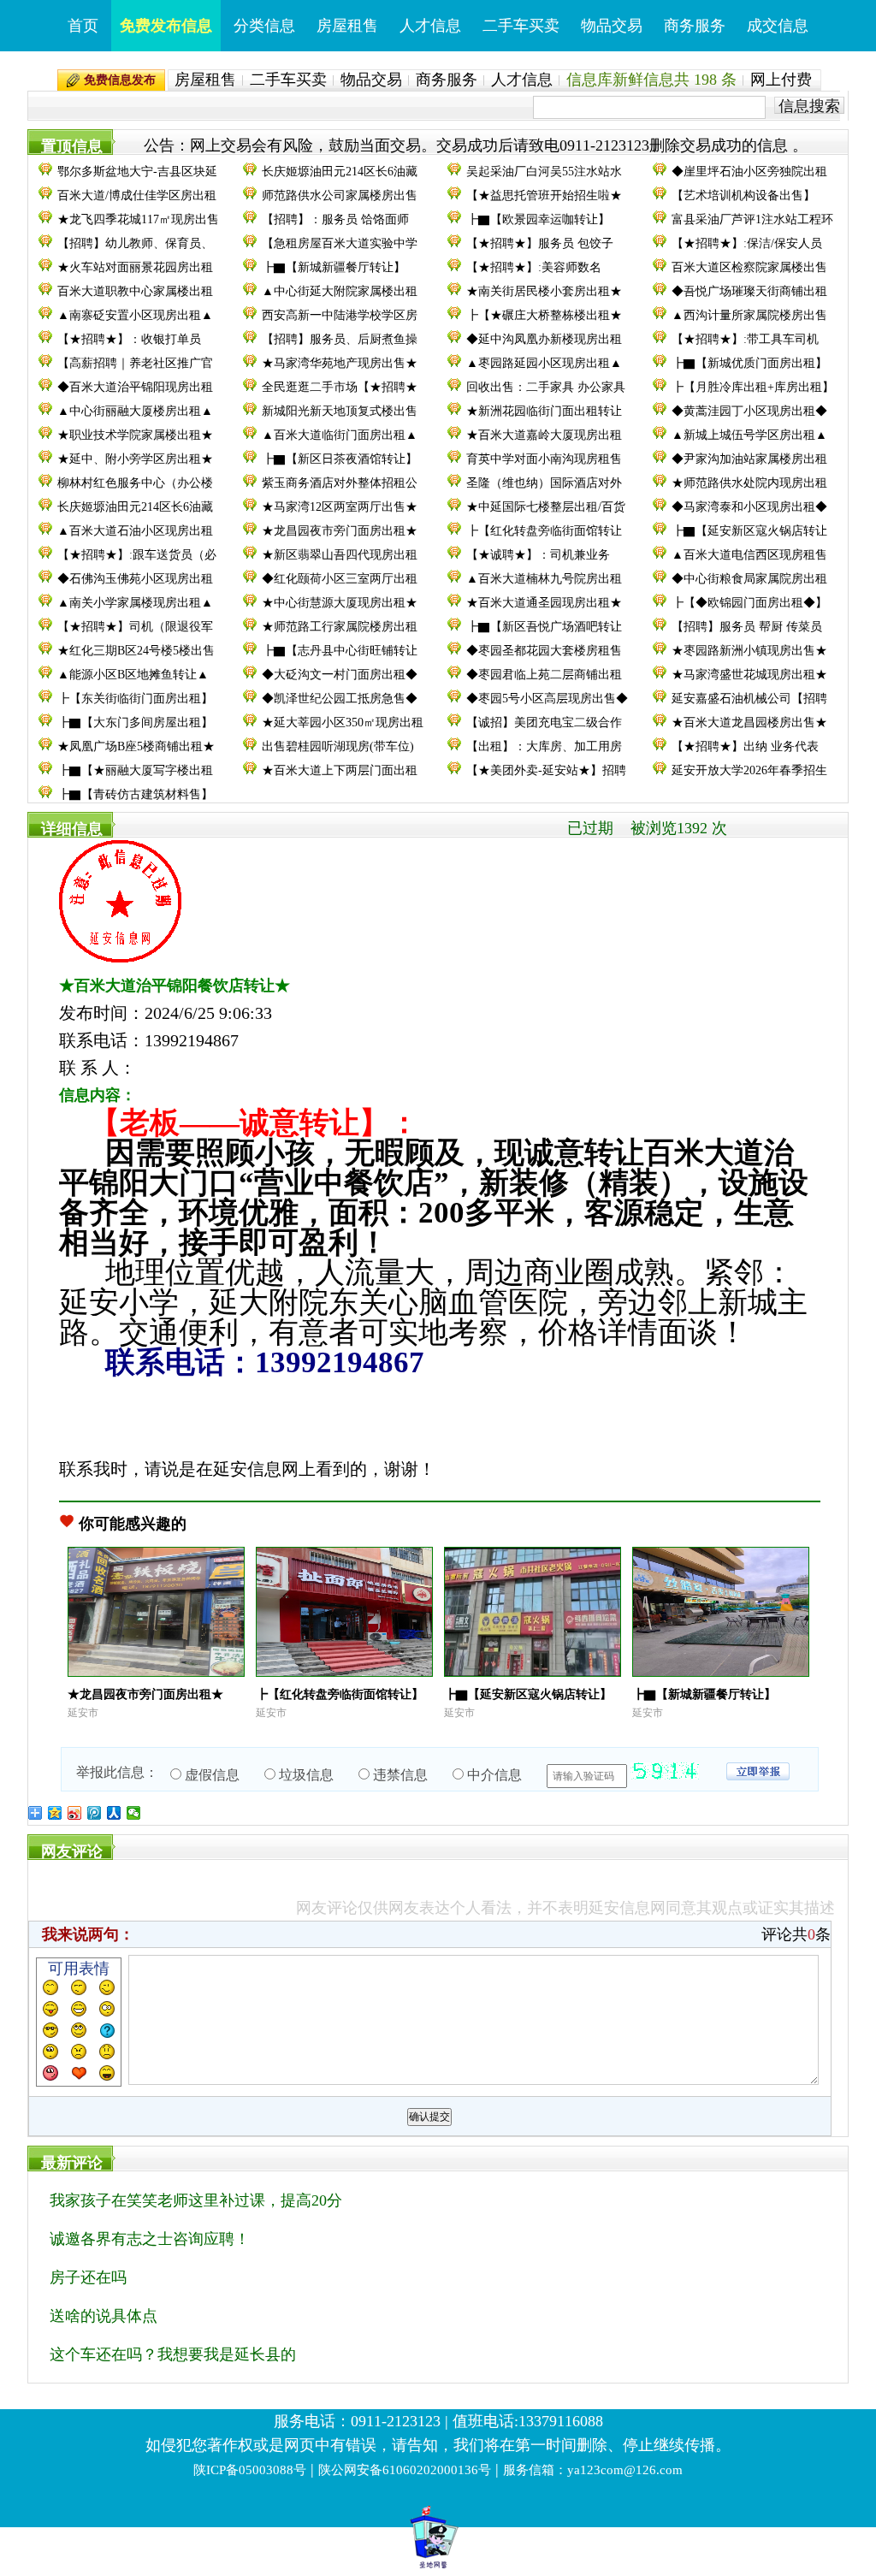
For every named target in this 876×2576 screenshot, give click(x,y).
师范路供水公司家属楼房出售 (340, 195)
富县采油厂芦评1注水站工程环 (752, 219)
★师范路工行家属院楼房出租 (340, 627)
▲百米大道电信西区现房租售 (749, 555)
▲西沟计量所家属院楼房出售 (749, 315)
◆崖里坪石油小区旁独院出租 (749, 172)
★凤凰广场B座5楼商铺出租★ (136, 746)
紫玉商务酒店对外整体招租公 (340, 483)
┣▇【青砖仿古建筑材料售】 (135, 794)
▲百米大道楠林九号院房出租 (544, 579)
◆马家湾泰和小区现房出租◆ (749, 507)
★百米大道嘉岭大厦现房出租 (544, 435)
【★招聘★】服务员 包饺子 (540, 243)
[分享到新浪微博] (75, 1813)
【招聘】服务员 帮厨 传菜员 (747, 627)
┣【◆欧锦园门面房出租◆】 (749, 603)
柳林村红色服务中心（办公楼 (135, 483)
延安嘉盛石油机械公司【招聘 (749, 699)
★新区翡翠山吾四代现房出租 (340, 555)
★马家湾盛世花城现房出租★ (749, 675)
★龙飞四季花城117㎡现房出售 (138, 219)
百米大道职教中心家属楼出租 (135, 291)
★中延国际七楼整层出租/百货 (546, 507)
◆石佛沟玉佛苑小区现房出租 (135, 579)
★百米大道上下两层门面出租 (340, 770)
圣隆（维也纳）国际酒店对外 (544, 483)
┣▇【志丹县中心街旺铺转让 (340, 651)
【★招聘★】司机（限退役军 (135, 627)
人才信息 (430, 26)
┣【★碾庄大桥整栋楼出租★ (544, 315)
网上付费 (781, 80)
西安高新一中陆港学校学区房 (340, 315)
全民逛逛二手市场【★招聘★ (340, 387)
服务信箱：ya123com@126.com (593, 2470)
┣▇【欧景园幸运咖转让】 (538, 219)
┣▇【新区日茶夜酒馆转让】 (340, 459)
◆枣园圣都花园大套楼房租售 (544, 651)
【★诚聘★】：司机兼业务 (538, 555)
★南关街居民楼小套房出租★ (544, 291)
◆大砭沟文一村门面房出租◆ (340, 675)
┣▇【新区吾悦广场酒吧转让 (544, 627)
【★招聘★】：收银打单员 (129, 339)
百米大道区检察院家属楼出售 (749, 267)
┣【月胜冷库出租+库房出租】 (753, 387)
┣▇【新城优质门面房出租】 (749, 363)
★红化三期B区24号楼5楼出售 (136, 651)
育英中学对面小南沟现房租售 (544, 459)
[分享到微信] (134, 1813)
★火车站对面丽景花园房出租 (135, 267)
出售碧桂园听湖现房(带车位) (338, 746)
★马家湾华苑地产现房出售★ (340, 363)
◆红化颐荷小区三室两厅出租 (340, 579)
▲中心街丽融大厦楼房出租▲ (135, 411)
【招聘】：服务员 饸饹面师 (335, 219)
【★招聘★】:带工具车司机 (745, 339)
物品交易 (612, 26)
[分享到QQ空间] (55, 1813)
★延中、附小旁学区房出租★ (135, 459)
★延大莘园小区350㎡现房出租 (343, 722)
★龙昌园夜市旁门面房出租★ (340, 531)
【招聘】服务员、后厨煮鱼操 (340, 339)
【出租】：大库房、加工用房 (544, 746)
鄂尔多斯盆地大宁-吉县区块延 (137, 172)
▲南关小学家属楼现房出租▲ (135, 603)
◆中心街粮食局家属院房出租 (749, 579)
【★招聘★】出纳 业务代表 (745, 746)
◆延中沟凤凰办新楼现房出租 (544, 339)
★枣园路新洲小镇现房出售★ (749, 651)
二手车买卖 (521, 26)
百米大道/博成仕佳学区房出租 (137, 195)
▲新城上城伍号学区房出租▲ (749, 435)
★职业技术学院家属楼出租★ (135, 435)
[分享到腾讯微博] (95, 1813)
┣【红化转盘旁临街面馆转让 (544, 531)
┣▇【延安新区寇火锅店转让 (749, 531)
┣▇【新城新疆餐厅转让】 (334, 267)
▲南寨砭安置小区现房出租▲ (135, 315)
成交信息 (778, 26)
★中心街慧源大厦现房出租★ (340, 603)
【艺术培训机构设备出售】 (743, 195)
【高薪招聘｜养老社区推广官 (135, 363)
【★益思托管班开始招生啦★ (544, 195)
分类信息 (264, 26)
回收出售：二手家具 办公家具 (546, 387)
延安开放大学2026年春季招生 (749, 770)
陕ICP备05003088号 (250, 2470)
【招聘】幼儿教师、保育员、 (135, 243)
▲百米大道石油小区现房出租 (135, 531)
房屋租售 (347, 26)
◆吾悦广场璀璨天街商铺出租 (749, 291)
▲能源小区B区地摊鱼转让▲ (133, 675)
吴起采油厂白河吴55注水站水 (544, 172)
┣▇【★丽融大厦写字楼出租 (135, 770)
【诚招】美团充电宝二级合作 (544, 722)
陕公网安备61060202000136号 (405, 2470)
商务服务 (695, 26)
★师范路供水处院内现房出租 (749, 483)
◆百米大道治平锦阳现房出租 (135, 387)
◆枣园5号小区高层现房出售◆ (547, 699)
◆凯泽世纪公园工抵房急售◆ (340, 699)
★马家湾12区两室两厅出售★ (340, 507)
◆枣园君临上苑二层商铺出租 (544, 675)
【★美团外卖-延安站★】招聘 (546, 770)
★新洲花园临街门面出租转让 (544, 411)
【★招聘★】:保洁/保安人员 (747, 243)
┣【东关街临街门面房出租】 (135, 699)
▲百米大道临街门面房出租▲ (340, 435)
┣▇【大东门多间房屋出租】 (135, 722)
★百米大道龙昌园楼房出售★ (749, 722)
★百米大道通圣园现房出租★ (544, 603)
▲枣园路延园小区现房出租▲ (544, 363)
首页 (83, 26)
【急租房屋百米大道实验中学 (340, 243)
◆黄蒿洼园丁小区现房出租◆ (749, 411)
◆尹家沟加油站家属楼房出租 (749, 459)
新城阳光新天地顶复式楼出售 (340, 411)
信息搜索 (809, 106)
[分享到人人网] (114, 1813)
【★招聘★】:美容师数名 (534, 267)
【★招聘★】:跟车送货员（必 (137, 555)
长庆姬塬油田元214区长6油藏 (340, 172)
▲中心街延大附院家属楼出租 (340, 291)
